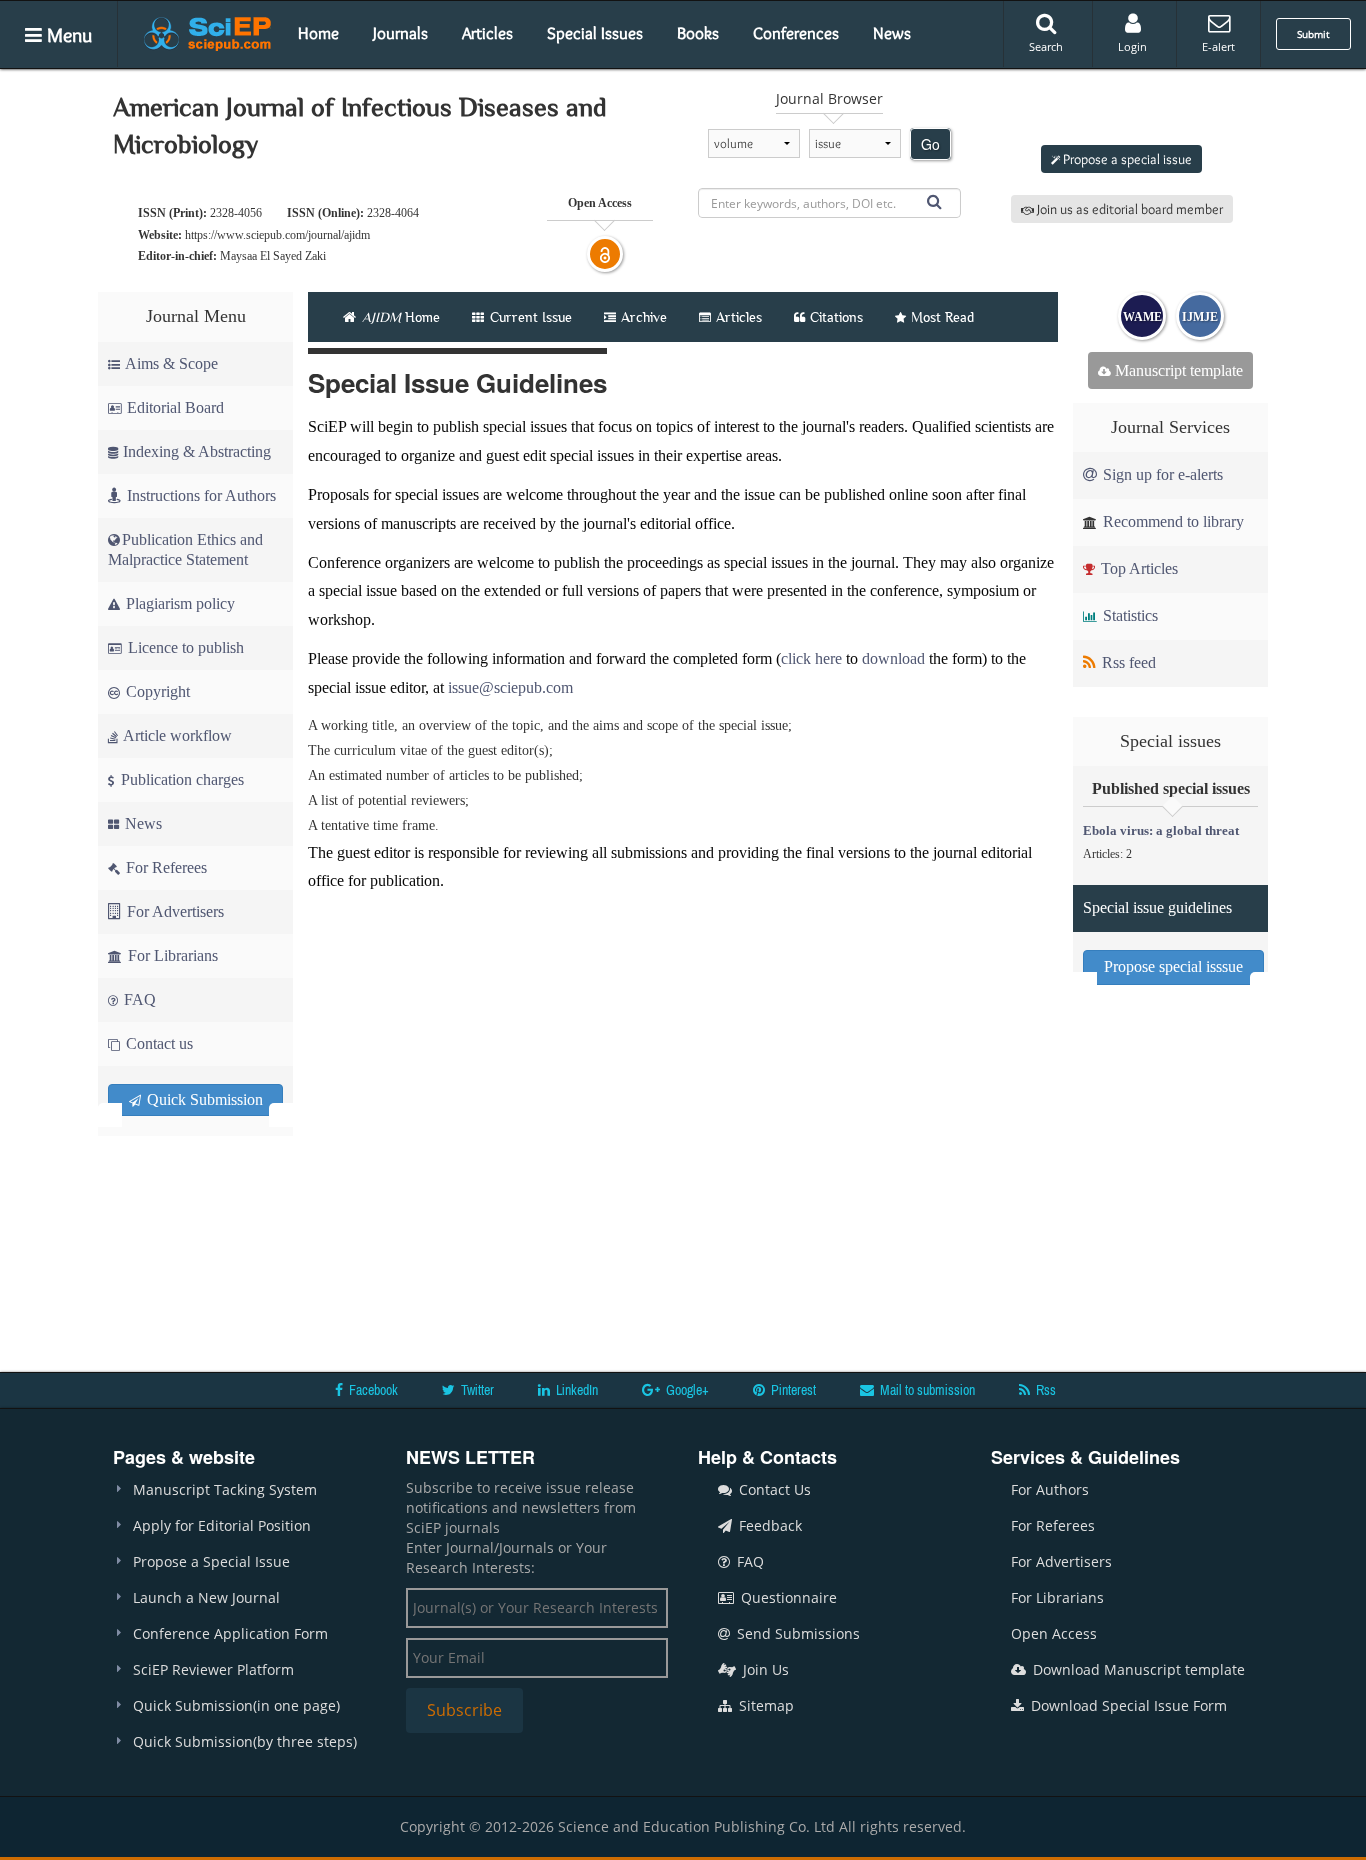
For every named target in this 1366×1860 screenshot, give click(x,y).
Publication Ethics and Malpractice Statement (185, 549)
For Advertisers (173, 911)
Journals (400, 33)
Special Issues (595, 33)
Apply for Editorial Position (222, 1525)
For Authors (1050, 1489)
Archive (644, 317)
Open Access (1054, 1633)
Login (1132, 46)
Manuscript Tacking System (225, 1489)
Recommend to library (1171, 521)
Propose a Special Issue (211, 1561)
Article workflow (176, 735)
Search (1046, 46)
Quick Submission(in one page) (236, 1705)
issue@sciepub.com (510, 687)
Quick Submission (203, 1099)
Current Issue (529, 317)
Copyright (156, 691)
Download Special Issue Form (1127, 1705)
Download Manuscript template (1137, 1669)
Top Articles (1137, 568)
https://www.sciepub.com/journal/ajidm (277, 235)
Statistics (1128, 615)
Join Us (764, 1669)
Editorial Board (175, 407)
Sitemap (764, 1705)
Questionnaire (787, 1597)
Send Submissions (796, 1633)
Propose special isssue (1173, 966)
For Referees (164, 867)
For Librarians (171, 955)
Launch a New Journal (206, 1597)
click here (811, 658)
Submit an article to (1127, 109)
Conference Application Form (230, 1633)
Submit (1313, 34)
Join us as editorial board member (1128, 209)
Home (318, 33)
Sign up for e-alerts (1161, 474)
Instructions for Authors (201, 495)
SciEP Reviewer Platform (213, 1669)
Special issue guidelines (1157, 907)
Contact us (157, 1043)
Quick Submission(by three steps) (245, 1741)
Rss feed (1127, 662)
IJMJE (1200, 317)
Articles (487, 33)
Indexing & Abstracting (197, 451)
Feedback (768, 1525)
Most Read (942, 317)
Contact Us (773, 1489)
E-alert (1218, 46)
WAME (1142, 317)
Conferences (796, 33)
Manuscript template (1177, 370)
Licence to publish (184, 647)
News (892, 33)
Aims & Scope (171, 363)
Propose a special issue (1126, 159)
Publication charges (180, 779)
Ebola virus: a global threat (1161, 830)
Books (698, 33)
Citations (836, 317)
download (893, 658)
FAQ (138, 999)
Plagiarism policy (178, 603)
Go (930, 144)
